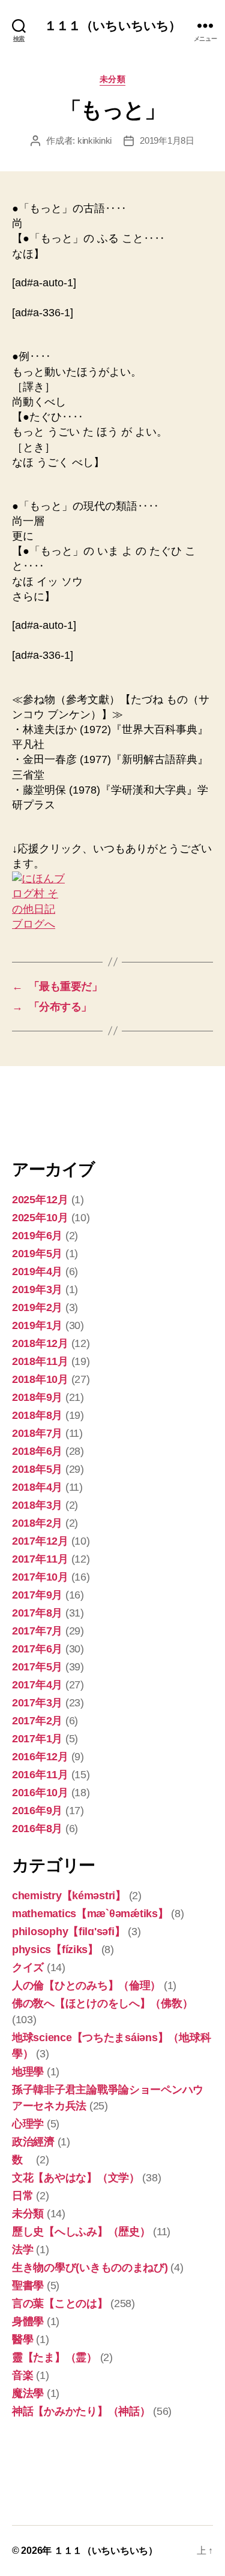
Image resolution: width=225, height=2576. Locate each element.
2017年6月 (37, 1649)
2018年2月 (37, 1523)
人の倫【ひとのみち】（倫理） (86, 1985)
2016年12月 (40, 1757)
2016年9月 (37, 1811)
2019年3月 (37, 1289)
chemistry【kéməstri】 (69, 1896)
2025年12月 (40, 1200)
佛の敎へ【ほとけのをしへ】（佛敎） (102, 2003)
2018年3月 (37, 1505)
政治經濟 (33, 2142)
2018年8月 (37, 1415)
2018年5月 (37, 1469)
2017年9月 (37, 1595)
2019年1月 (37, 1325)
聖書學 (28, 2286)
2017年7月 (37, 1631)
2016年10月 (40, 1793)
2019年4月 (37, 1272)
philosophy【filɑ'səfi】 (68, 1932)
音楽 (22, 2375)
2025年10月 (40, 1218)
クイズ (28, 1967)
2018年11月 (40, 1361)
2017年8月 (37, 1613)
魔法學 (28, 2393)
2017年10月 (40, 1577)
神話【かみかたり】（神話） (81, 2411)
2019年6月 (37, 1236)
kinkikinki (94, 140)
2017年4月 (37, 1685)
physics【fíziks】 (55, 1950)
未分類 (113, 79)
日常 (22, 2196)
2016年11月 (40, 1775)
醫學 (22, 2339)
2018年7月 (37, 1433)
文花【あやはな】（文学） (76, 2178)
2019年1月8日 (167, 140)
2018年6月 (37, 1451)
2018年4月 (37, 1487)
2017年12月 (40, 1541)
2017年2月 (37, 1721)
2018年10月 (40, 1379)
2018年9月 (37, 1397)
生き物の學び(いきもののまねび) (90, 2268)
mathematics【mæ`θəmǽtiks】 (90, 1914)
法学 (22, 2250)
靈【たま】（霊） (55, 2357)
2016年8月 (37, 1829)
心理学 (28, 2124)
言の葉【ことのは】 (60, 2303)
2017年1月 (37, 1739)
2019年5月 (37, 1254)
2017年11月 (40, 1559)
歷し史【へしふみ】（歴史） (81, 2232)
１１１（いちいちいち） (112, 25)
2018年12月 (40, 1343)
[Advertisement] (72, 1111)
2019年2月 (37, 1307)
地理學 (28, 2072)
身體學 (28, 2321)
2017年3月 (37, 1703)
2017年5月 (37, 1667)
